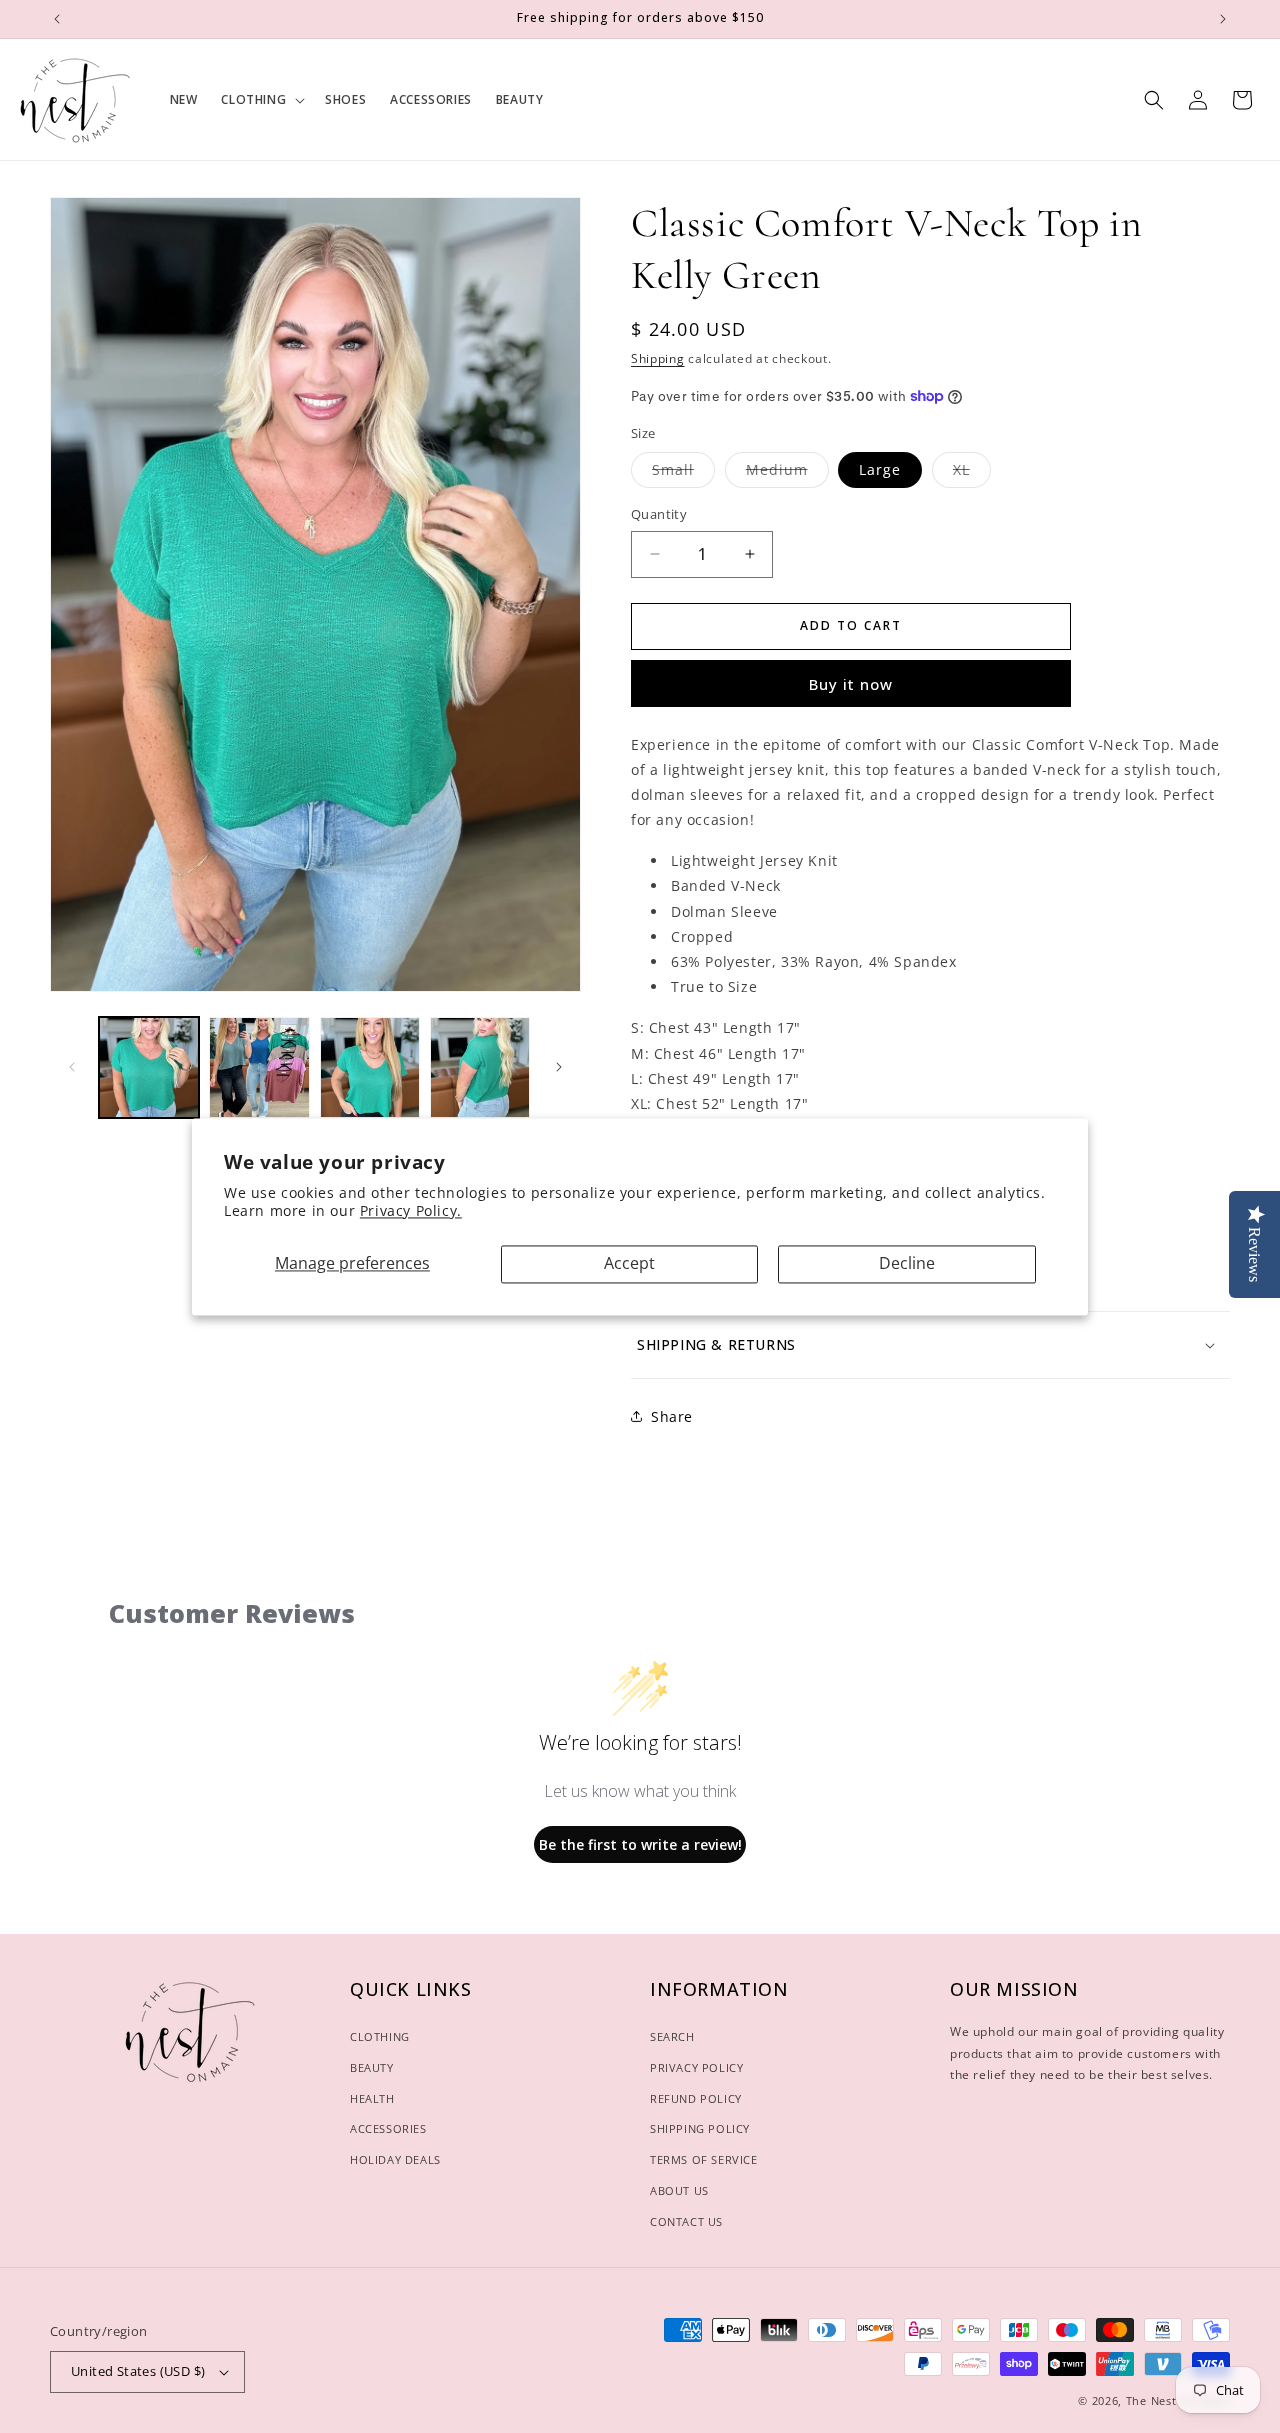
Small (683, 473)
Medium (787, 473)
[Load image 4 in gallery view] (480, 1067)
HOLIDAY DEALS (395, 2159)
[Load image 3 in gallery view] (370, 1067)
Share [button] (672, 1416)
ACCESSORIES (388, 2128)
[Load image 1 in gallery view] (149, 1067)
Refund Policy (696, 2098)
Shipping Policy (700, 2128)
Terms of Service (704, 2159)
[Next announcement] (1223, 19)
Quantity (659, 514)
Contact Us (686, 2221)
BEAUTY (372, 2067)
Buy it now (851, 684)
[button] (261, 100)
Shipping (658, 358)
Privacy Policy (696, 2067)
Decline (907, 1264)
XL (972, 473)
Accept (629, 1264)
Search (672, 2036)
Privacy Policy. (411, 1211)
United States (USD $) (138, 2371)
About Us (679, 2190)
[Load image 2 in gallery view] (259, 1067)
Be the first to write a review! (640, 1844)
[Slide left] (72, 1067)
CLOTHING (380, 2036)
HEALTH (372, 2098)
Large (880, 469)
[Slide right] (559, 1067)
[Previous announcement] (57, 19)
